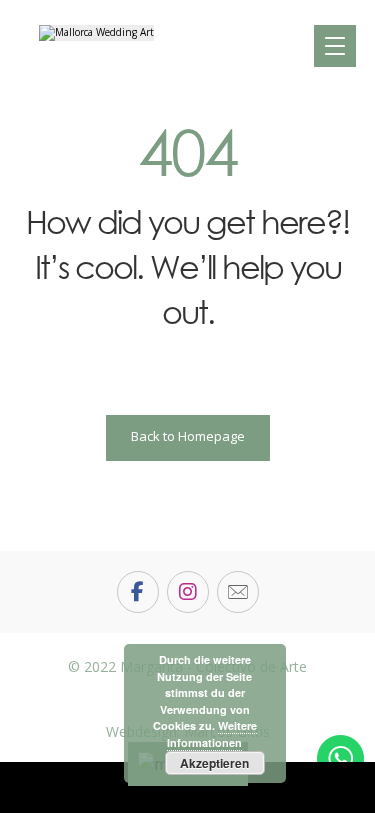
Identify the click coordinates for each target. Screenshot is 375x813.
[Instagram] (188, 592)
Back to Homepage (188, 436)
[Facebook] (138, 592)
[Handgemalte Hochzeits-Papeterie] (96, 33)
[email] (238, 592)
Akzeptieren (214, 763)
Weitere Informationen (212, 734)
